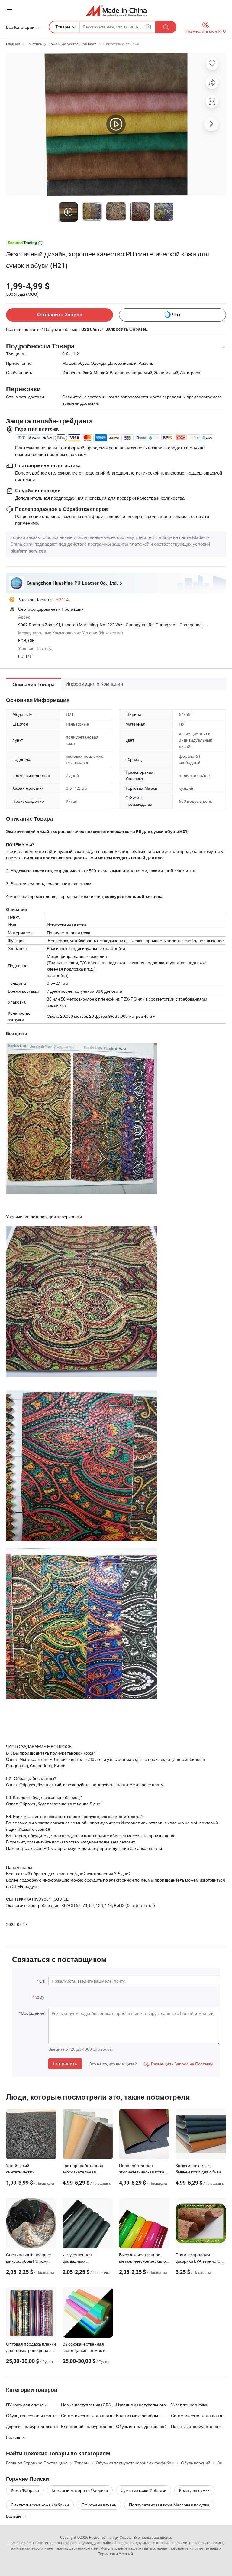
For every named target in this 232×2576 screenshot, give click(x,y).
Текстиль (34, 44)
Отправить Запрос (60, 315)
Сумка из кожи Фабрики (143, 2490)
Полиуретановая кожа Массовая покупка (169, 2505)
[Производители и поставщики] (116, 10)
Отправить (65, 2064)
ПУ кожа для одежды (26, 2405)
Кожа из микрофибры (137, 2416)
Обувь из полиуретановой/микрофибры (155, 2426)
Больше (14, 2516)
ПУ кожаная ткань (99, 2505)
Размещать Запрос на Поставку (178, 2064)
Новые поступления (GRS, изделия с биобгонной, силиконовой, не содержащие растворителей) (89, 2405)
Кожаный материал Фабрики (80, 2490)
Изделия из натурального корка (147, 2405)
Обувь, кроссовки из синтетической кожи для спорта (34, 2416)
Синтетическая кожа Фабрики (40, 2505)
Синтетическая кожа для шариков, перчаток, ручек (89, 2416)
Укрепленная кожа (189, 2405)
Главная (13, 44)
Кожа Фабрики (25, 2490)
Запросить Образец (127, 329)
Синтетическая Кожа (121, 44)
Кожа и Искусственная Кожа (73, 44)
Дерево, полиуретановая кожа (34, 2426)
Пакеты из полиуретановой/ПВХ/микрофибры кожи (198, 2426)
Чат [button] (176, 315)
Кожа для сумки (194, 2490)
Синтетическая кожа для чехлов (198, 2416)
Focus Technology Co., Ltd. (111, 2537)
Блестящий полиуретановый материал (89, 2426)
